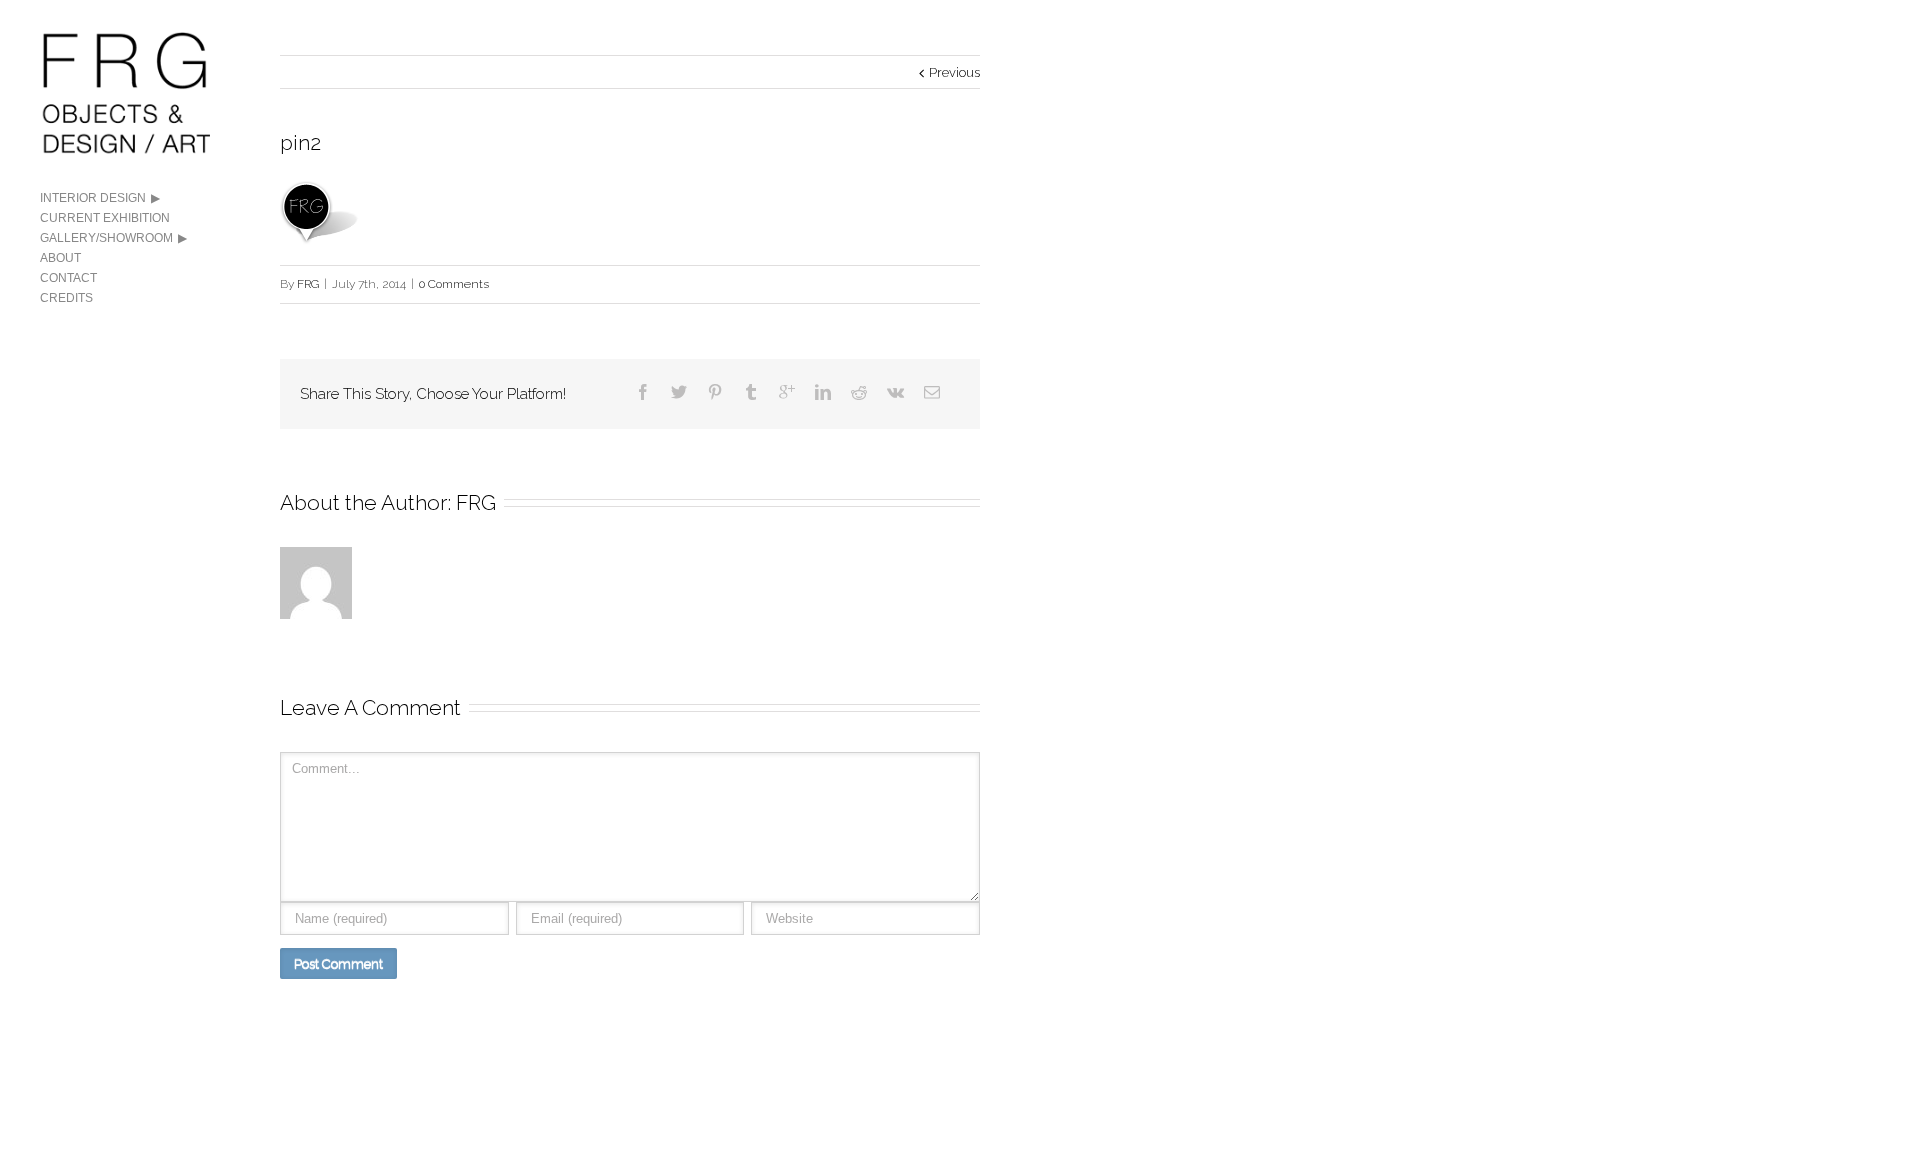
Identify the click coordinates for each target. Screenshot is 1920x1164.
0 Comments (454, 284)
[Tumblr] (751, 392)
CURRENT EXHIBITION (105, 218)
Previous (954, 72)
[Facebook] (643, 392)
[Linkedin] (823, 392)
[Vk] (895, 392)
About (60, 258)
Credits (66, 298)
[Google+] (787, 392)
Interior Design (93, 198)
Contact (68, 278)
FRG (308, 284)
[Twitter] (679, 392)
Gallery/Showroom (106, 238)
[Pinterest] (715, 392)
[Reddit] (859, 392)
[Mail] (932, 392)
